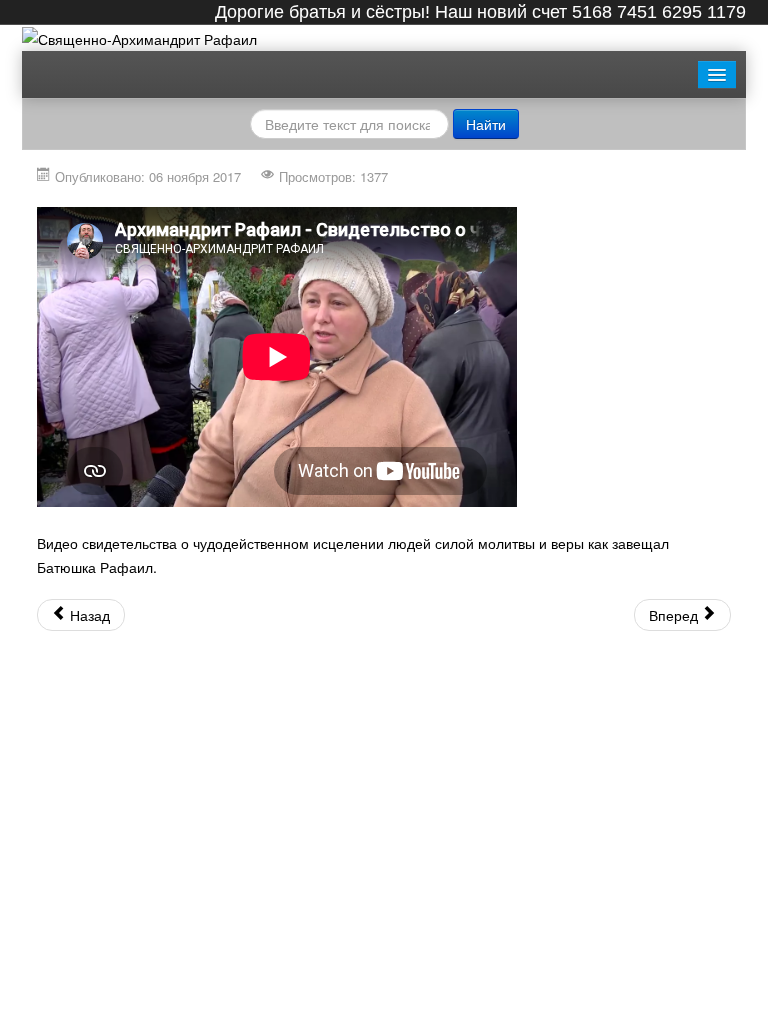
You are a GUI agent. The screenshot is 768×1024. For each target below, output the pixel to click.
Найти (486, 124)
